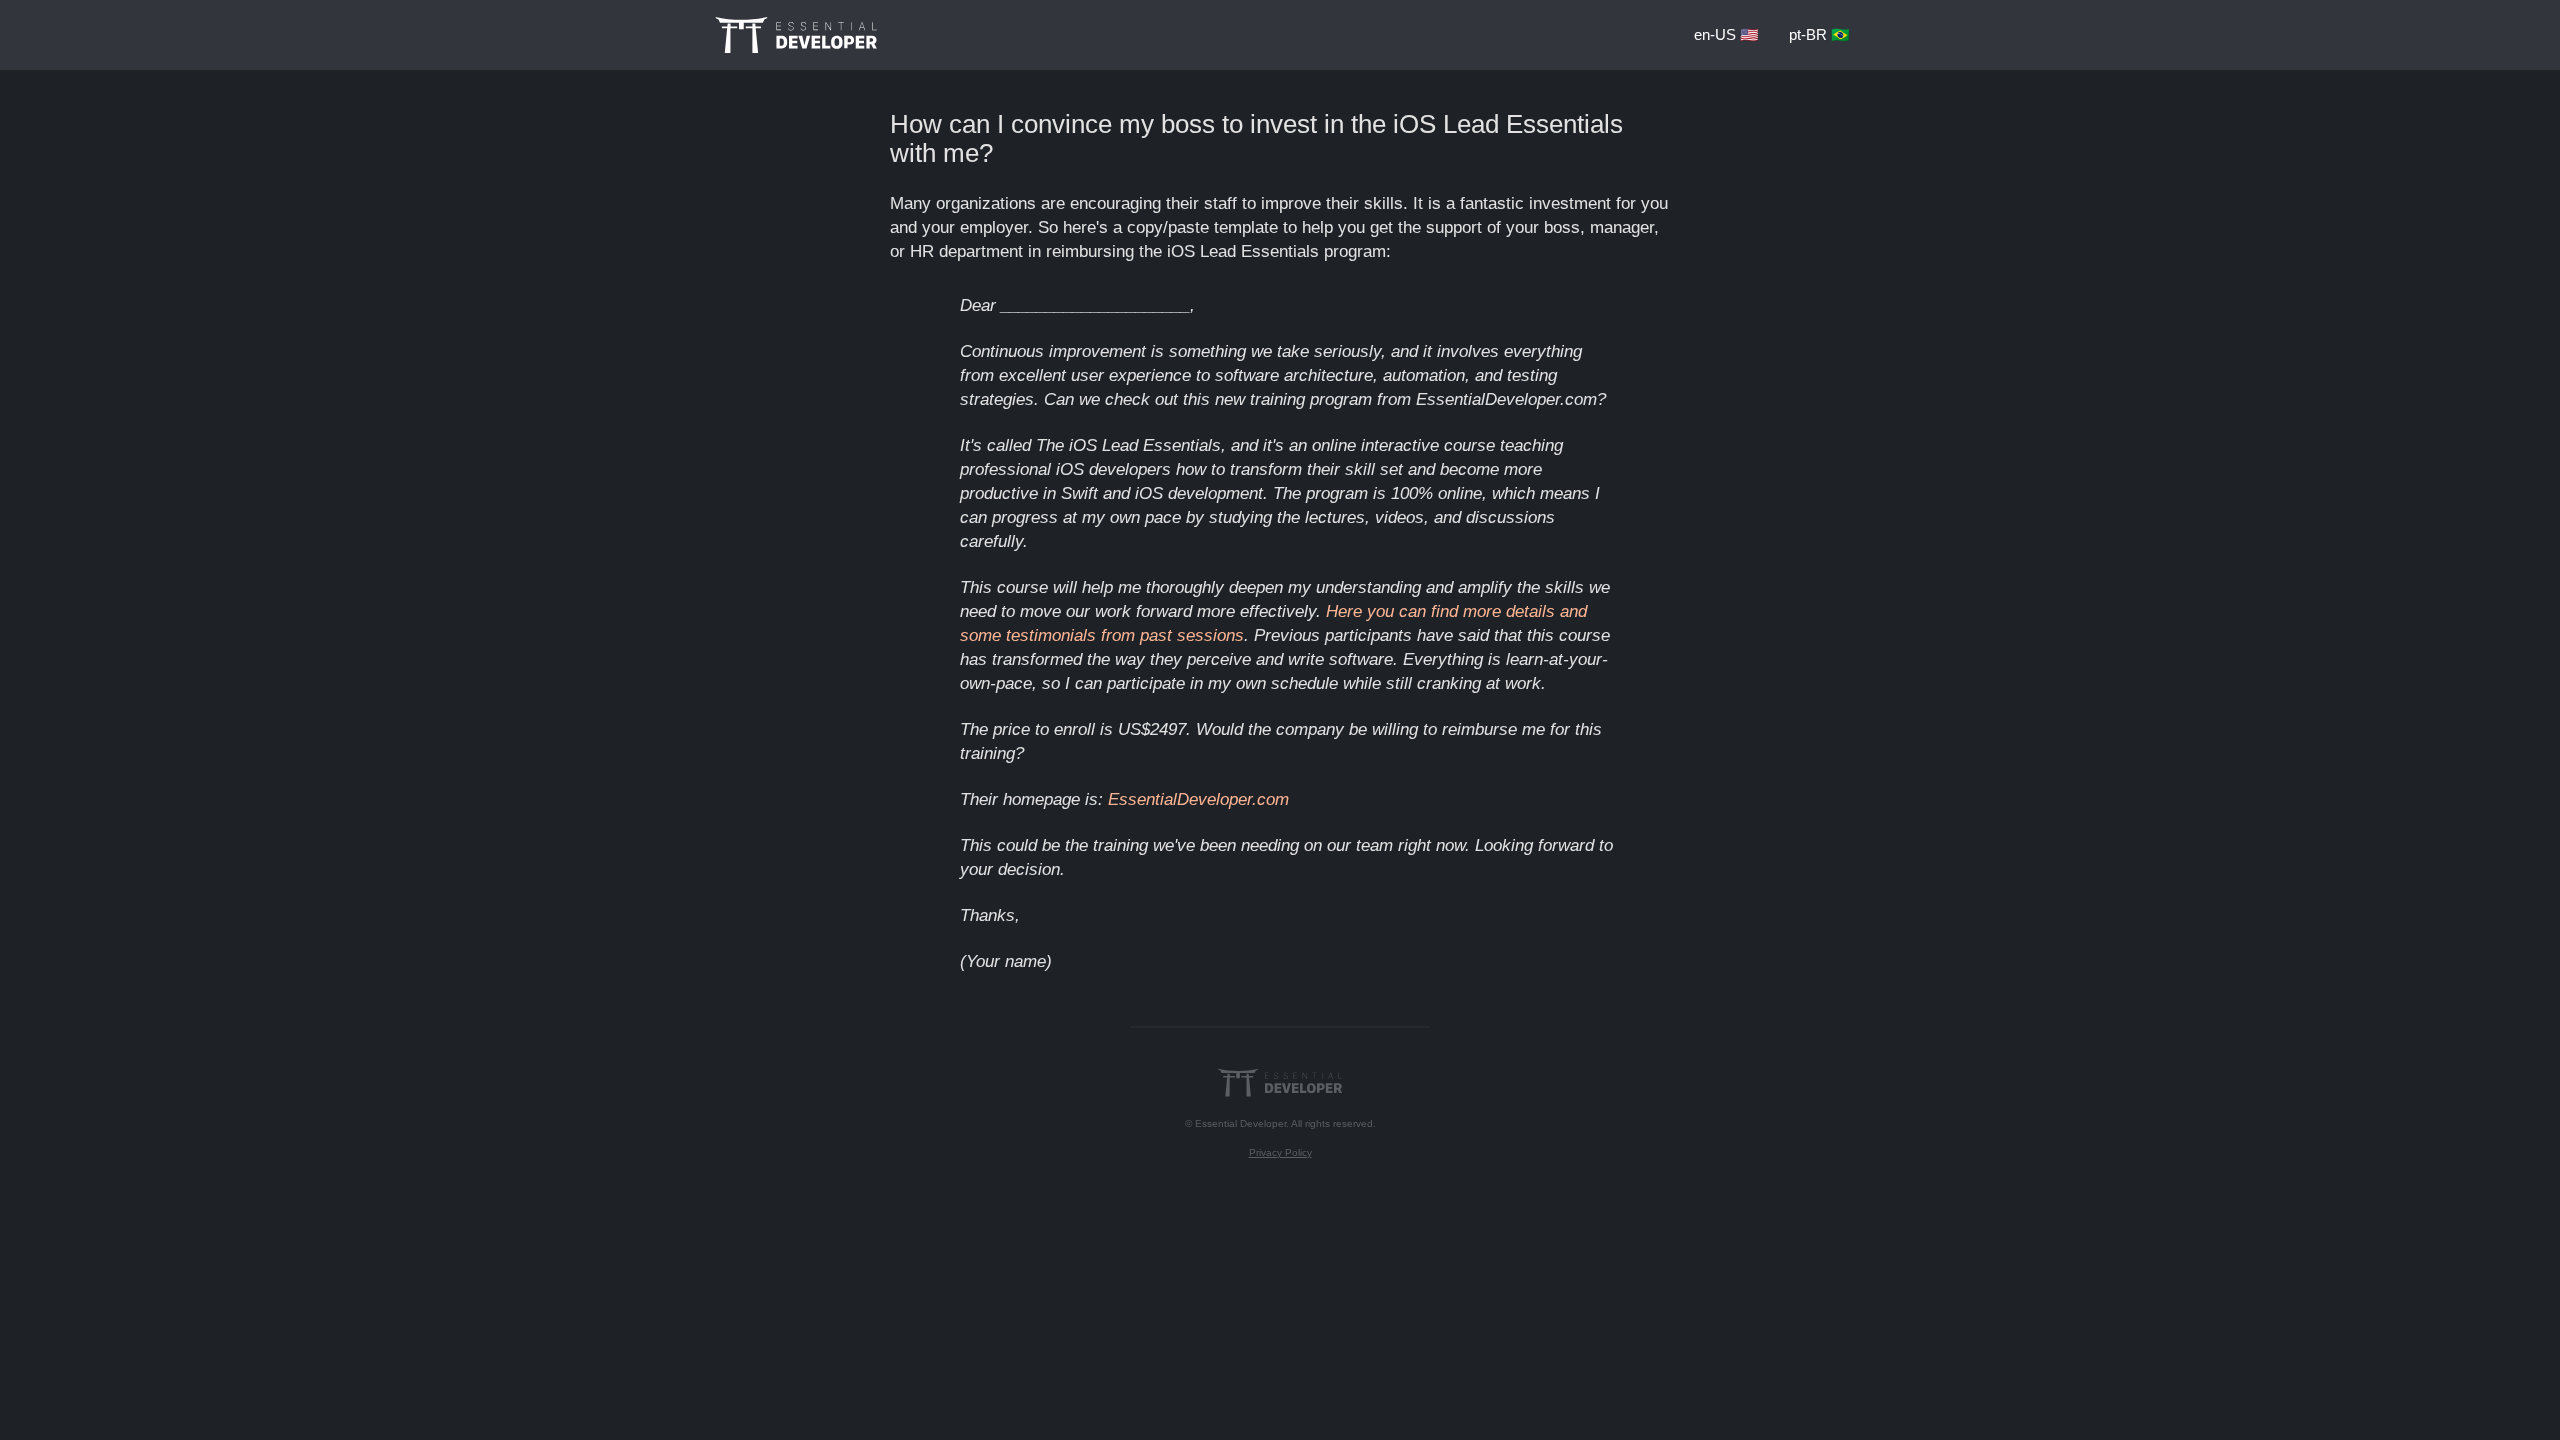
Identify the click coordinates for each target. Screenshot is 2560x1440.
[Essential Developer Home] (796, 35)
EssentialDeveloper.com (1198, 799)
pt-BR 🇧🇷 (1819, 34)
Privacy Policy (1280, 1152)
